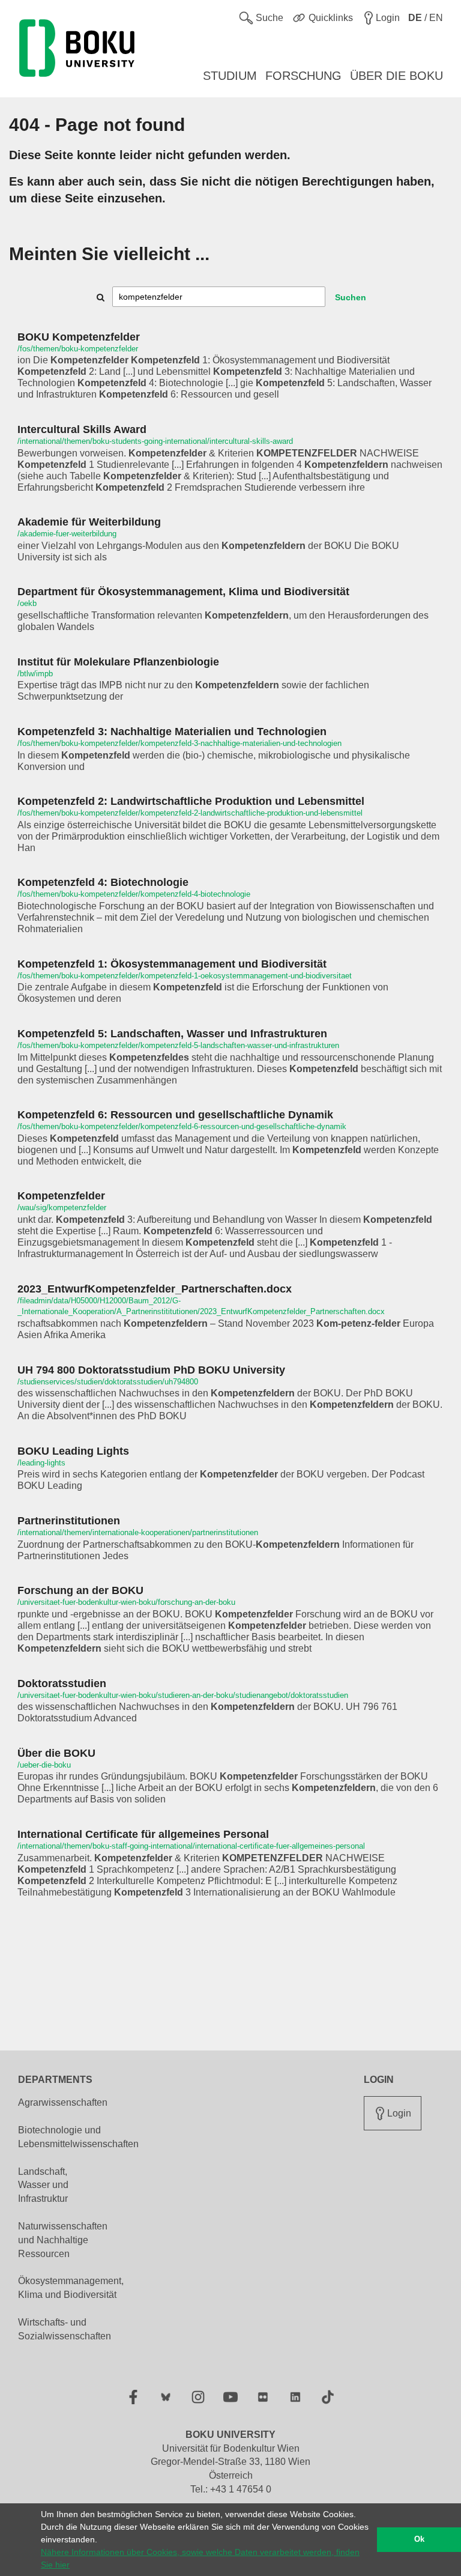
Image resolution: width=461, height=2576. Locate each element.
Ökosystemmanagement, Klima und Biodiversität (71, 2288)
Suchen (351, 297)
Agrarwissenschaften (63, 2102)
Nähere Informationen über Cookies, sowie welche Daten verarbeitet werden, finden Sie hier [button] (200, 2558)
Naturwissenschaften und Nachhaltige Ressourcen (63, 2240)
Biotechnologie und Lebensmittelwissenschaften (78, 2137)
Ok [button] (419, 2539)
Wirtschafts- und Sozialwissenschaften (65, 2329)
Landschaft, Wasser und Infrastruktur (43, 2185)
